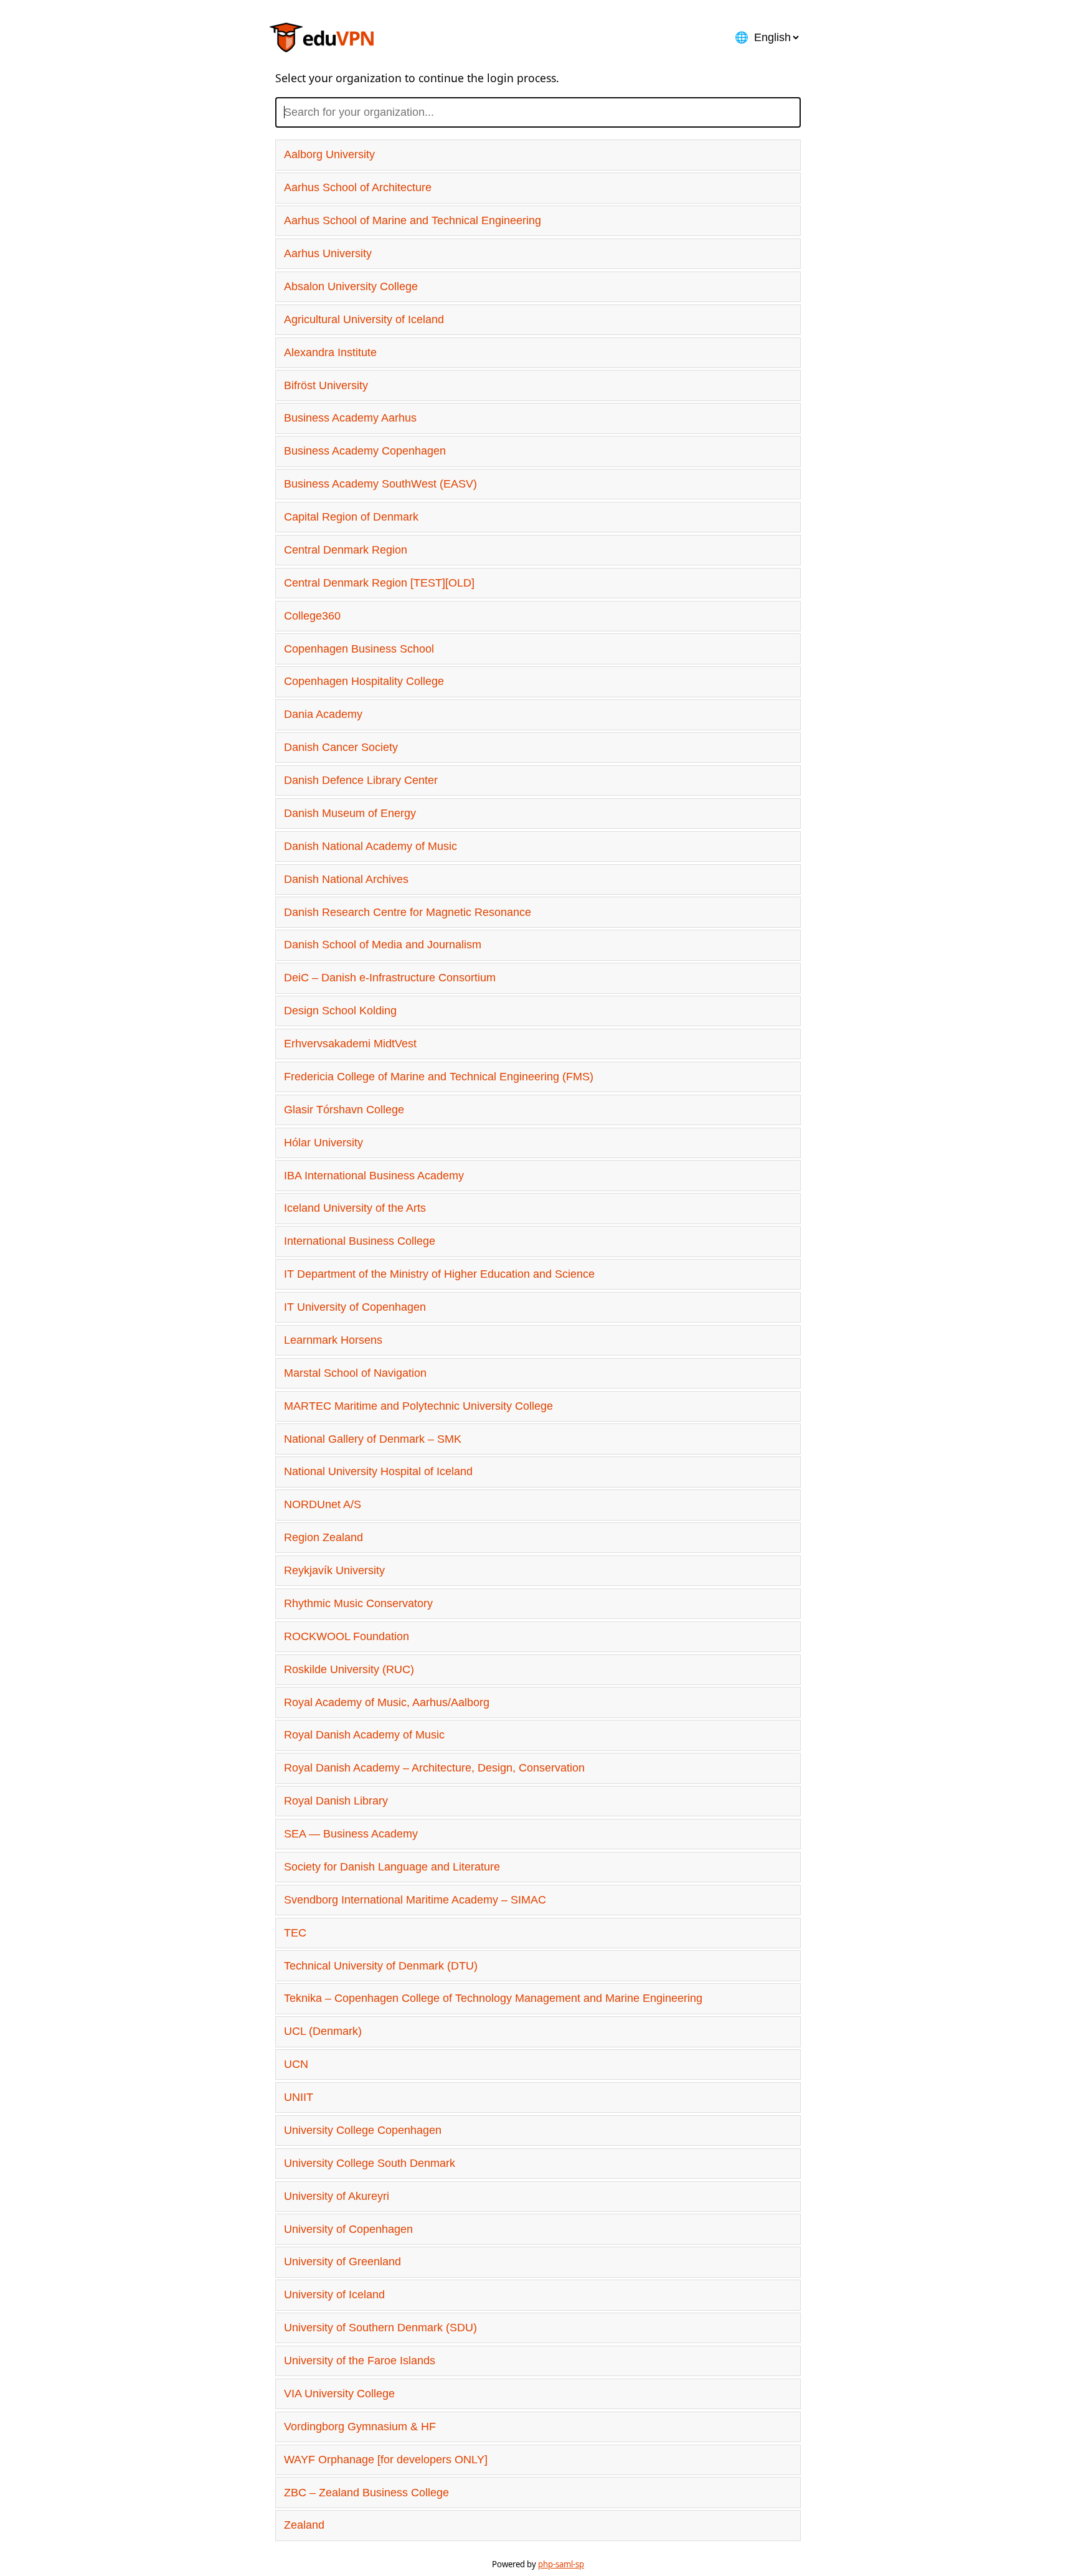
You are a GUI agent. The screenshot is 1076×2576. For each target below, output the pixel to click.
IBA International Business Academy (374, 1176)
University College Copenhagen (363, 2130)
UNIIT (299, 2097)
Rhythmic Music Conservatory (358, 1603)
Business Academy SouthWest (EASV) (380, 484)
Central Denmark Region (346, 550)
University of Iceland (334, 2295)
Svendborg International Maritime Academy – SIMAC (415, 1900)
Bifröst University (326, 385)
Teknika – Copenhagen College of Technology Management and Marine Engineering (493, 1998)
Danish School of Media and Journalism (383, 945)
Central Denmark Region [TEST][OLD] (379, 583)
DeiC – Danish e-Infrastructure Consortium (390, 978)
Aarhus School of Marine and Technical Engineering (413, 220)
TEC (295, 1933)
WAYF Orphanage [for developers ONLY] (386, 2460)
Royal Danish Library (336, 1801)
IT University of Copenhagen (355, 1307)
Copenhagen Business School (359, 649)
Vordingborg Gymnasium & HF (360, 2427)
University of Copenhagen (348, 2229)
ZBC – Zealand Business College (366, 2493)
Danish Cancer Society (341, 747)
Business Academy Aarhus (350, 418)
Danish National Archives (346, 879)
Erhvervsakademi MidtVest (350, 1044)
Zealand (304, 2525)
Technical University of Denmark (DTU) (381, 1966)
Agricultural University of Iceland (364, 319)
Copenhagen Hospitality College (364, 681)
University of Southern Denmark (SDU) (380, 2328)
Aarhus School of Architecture (358, 187)
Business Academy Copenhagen (365, 451)
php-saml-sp (561, 2564)
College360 (312, 616)
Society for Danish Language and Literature (392, 1867)
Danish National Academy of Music (370, 846)
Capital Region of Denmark (351, 517)
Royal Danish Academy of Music (364, 1735)
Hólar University (323, 1143)
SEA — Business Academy (351, 1834)
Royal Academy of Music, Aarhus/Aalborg (387, 1702)
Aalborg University (329, 154)
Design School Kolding (340, 1011)
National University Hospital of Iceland (378, 1471)
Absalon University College (351, 286)
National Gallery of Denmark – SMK (373, 1439)
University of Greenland (342, 2262)
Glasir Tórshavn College (344, 1110)
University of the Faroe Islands (360, 2361)
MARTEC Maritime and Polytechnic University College (418, 1406)
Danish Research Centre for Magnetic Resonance (408, 912)
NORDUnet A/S (323, 1504)
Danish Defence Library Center (361, 780)
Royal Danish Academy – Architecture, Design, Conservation (434, 1768)
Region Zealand (323, 1537)
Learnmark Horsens (333, 1340)
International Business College (360, 1241)
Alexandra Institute (330, 352)
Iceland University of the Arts (355, 1208)
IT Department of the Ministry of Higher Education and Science (439, 1274)
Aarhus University (328, 253)
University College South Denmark (370, 2163)
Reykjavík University (334, 1570)
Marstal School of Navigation (355, 1373)
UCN (296, 2064)
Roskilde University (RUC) (349, 1669)
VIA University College (339, 2394)
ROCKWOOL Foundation (347, 1636)
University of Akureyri (337, 2196)
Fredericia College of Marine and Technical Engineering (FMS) (439, 1077)
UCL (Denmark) (323, 2031)
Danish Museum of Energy (350, 813)
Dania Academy (323, 714)
